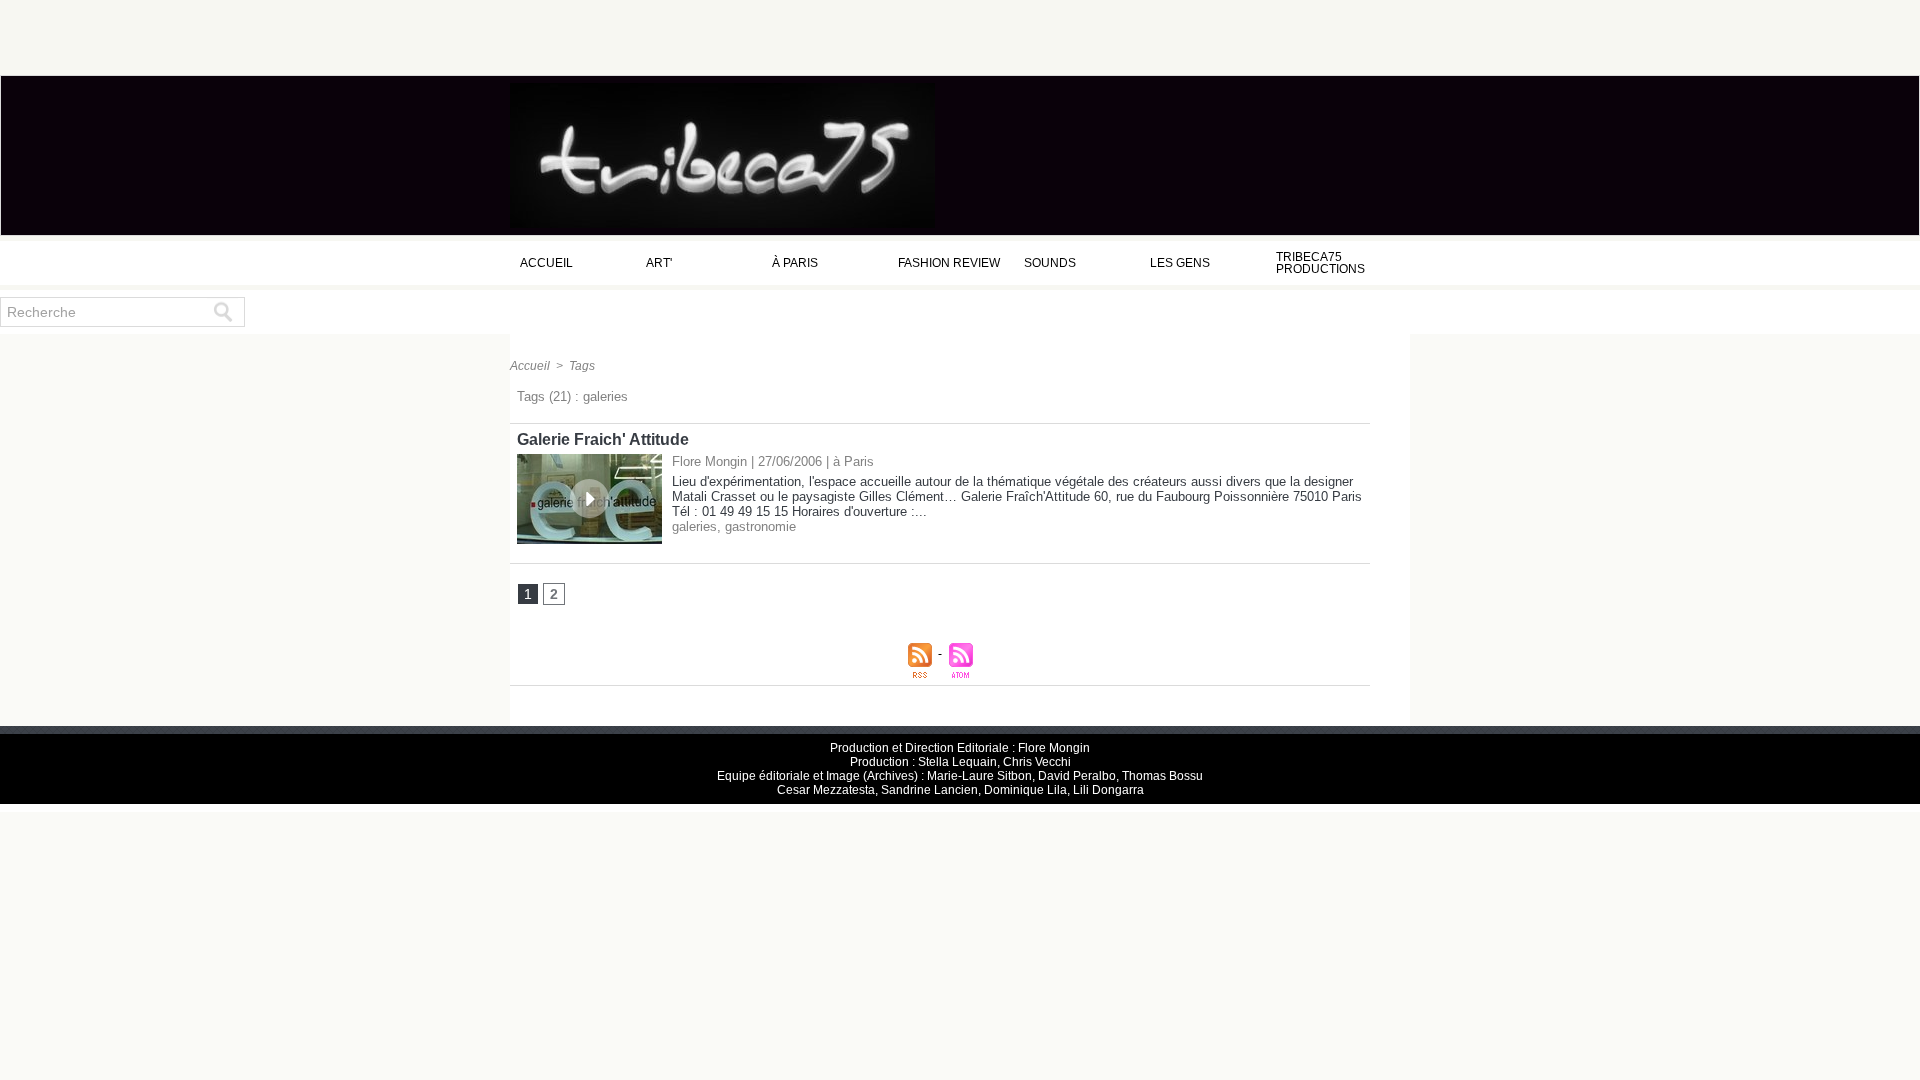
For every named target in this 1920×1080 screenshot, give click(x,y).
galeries (694, 526)
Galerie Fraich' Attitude (603, 439)
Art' (659, 263)
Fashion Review (949, 263)
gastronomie (760, 526)
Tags (582, 366)
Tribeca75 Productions (1320, 263)
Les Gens (1180, 263)
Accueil (546, 263)
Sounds (1050, 263)
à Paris (795, 263)
